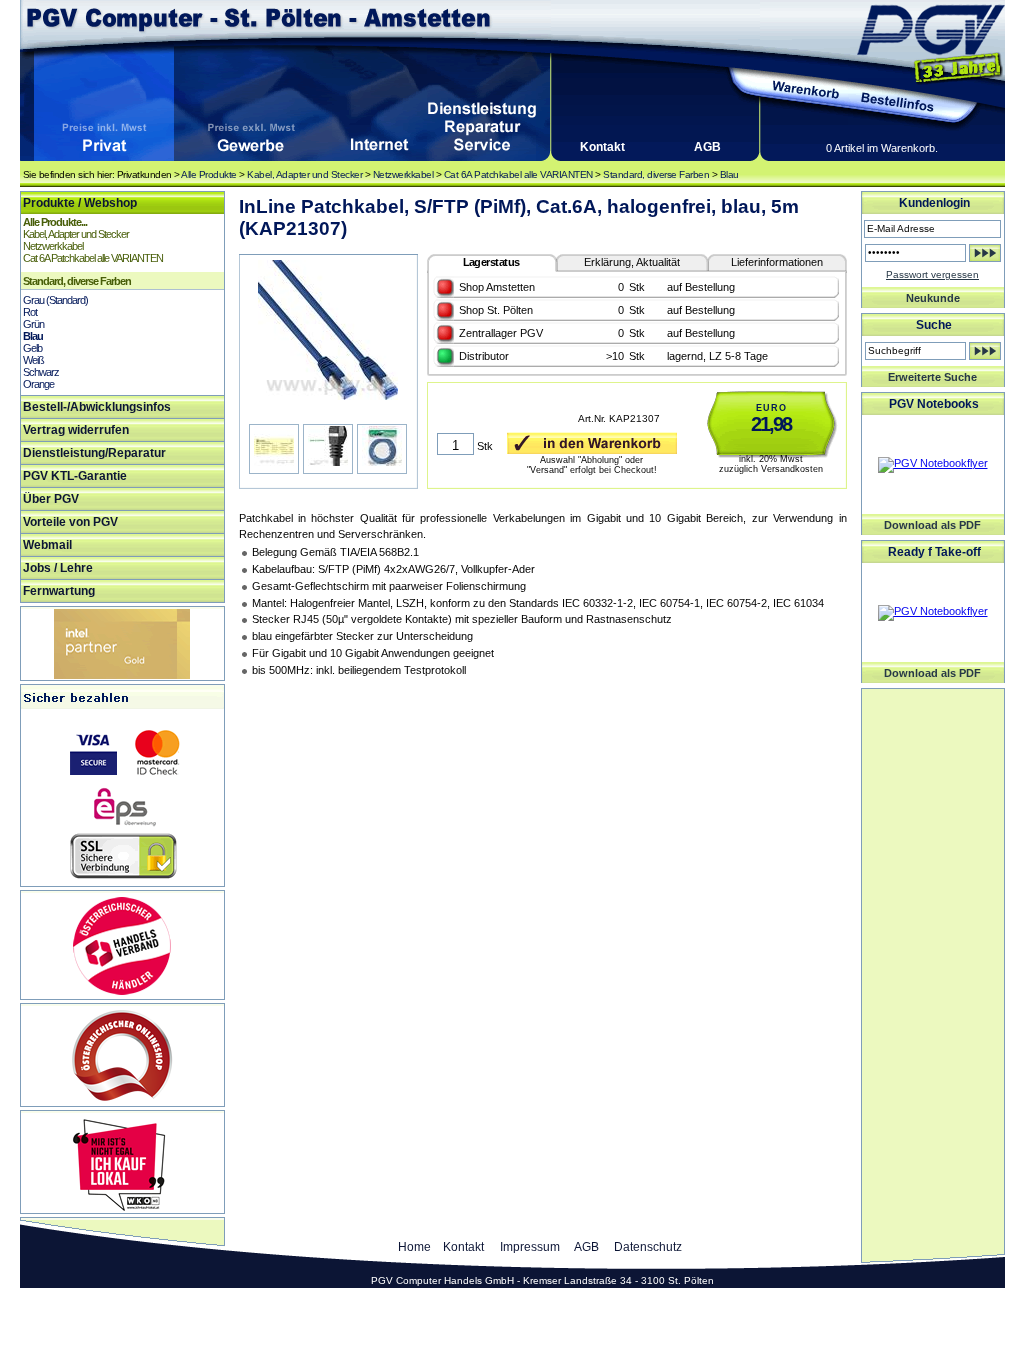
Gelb (32, 348)
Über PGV (51, 499)
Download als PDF (932, 525)
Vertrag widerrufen (76, 430)
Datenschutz (648, 1247)
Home (414, 1247)
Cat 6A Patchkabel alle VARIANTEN (518, 174)
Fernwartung (59, 591)
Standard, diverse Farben (656, 174)
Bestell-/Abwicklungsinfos (97, 407)
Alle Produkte (209, 174)
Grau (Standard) (55, 300)
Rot (30, 312)
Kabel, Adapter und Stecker (304, 174)
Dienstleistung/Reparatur (94, 453)
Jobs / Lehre (58, 568)
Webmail (47, 545)
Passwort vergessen (932, 274)
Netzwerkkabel (403, 174)
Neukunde (933, 298)
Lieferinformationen (777, 262)
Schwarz (41, 372)
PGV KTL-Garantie (75, 476)
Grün (33, 324)
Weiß (33, 360)
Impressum (530, 1247)
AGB (707, 147)
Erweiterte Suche (932, 377)
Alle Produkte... (55, 222)
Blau (729, 174)
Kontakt (602, 147)
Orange (38, 384)
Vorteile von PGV (70, 522)
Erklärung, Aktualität (632, 262)
